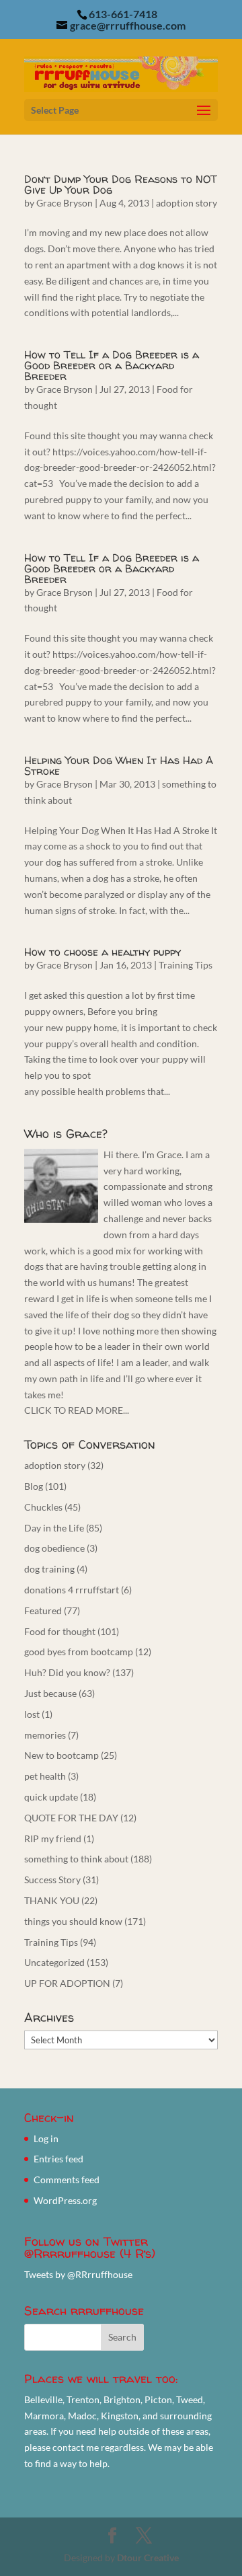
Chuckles (43, 1507)
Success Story (52, 1880)
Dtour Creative (148, 2558)
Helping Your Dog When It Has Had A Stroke (119, 765)
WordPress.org (65, 2200)
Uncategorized (54, 1962)
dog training (49, 1569)
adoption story (187, 203)
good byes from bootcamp (79, 1652)
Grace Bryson (65, 203)
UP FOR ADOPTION (67, 1983)
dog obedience (54, 1548)
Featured (43, 1611)
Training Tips (186, 965)
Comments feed (67, 2180)
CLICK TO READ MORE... (77, 1410)
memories (45, 1735)
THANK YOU (52, 1900)
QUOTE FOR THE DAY (71, 1818)
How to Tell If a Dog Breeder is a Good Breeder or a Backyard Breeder (112, 365)
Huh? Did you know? (67, 1672)
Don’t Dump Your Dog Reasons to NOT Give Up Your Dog (121, 184)
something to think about (76, 1859)
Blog (34, 1486)
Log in (46, 2138)
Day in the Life (54, 1528)
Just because (50, 1693)
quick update (51, 1797)
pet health (45, 1776)
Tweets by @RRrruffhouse (78, 2274)
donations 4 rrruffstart (72, 1590)
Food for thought (60, 1631)
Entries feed (58, 2159)
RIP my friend (53, 1839)
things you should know (73, 1921)
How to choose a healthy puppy (103, 952)
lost (32, 1714)
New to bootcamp (62, 1755)
